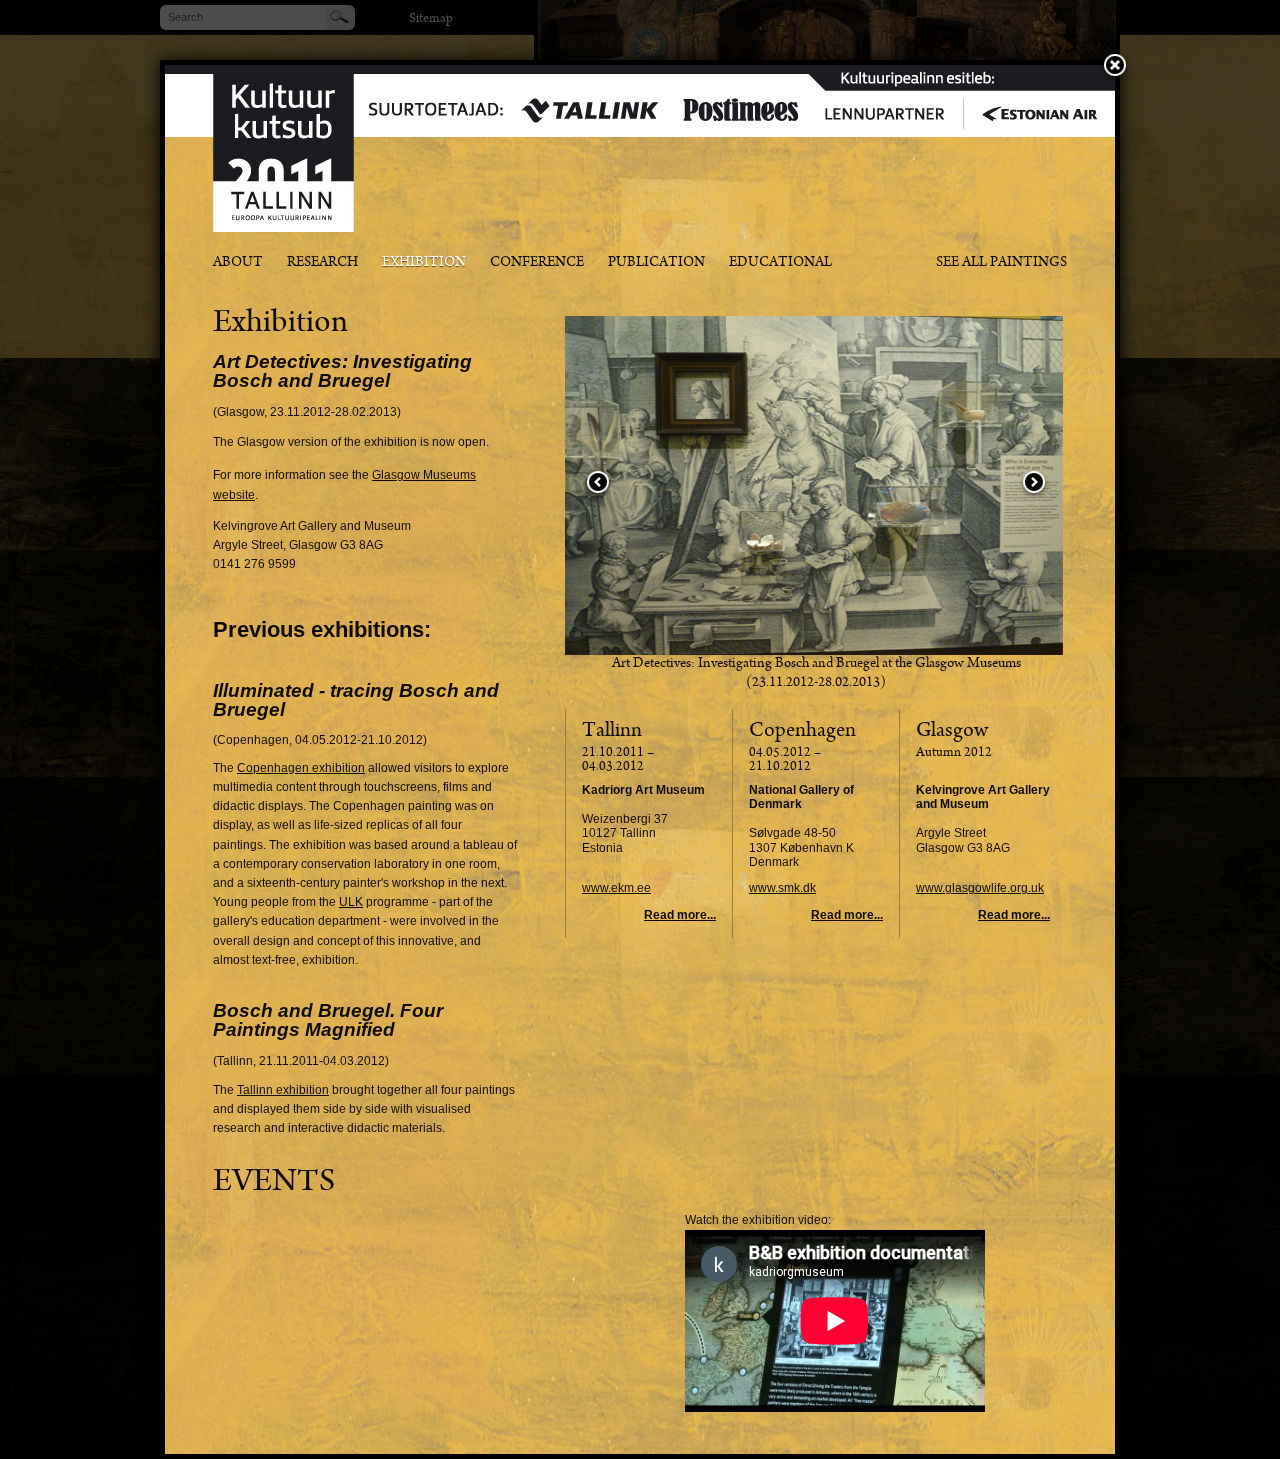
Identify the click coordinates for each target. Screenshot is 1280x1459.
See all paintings (1001, 263)
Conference (537, 263)
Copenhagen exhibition (301, 768)
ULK (351, 902)
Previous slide (598, 484)
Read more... (680, 915)
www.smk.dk (782, 888)
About (238, 263)
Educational (780, 263)
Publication (656, 263)
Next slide (1034, 484)
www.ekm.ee (616, 888)
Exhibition (424, 263)
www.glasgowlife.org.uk (980, 888)
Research (322, 263)
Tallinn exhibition (283, 1090)
